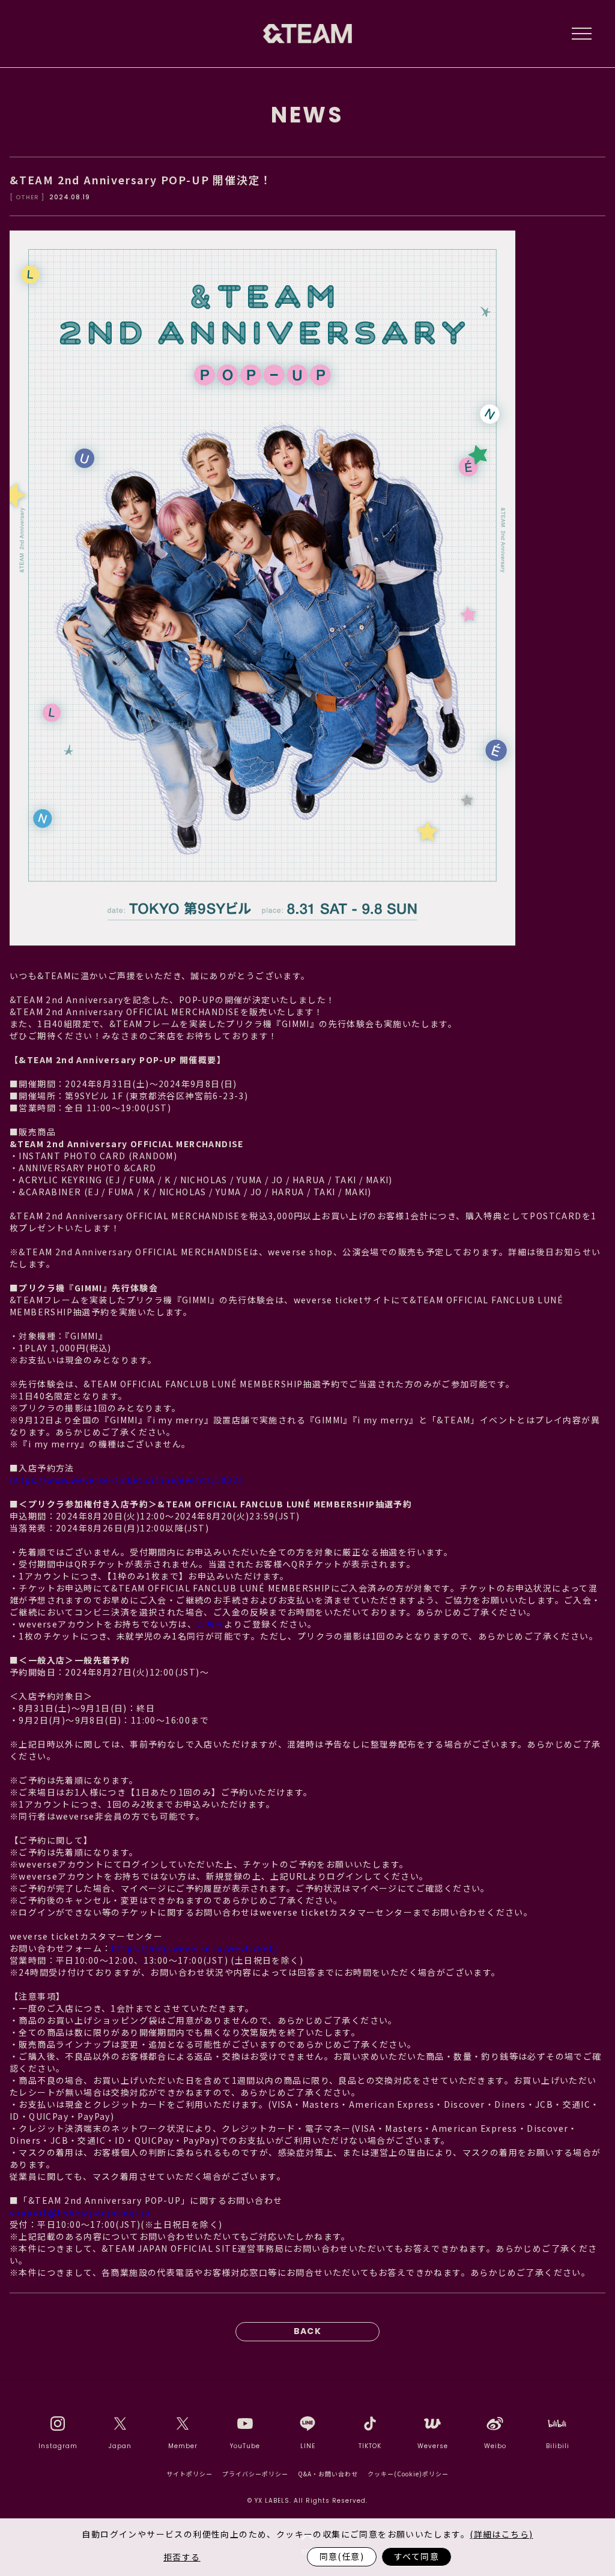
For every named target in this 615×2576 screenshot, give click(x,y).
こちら (210, 1624)
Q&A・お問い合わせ (328, 2474)
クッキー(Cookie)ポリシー (408, 2474)
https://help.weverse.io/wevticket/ (194, 1948)
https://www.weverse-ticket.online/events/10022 (126, 1480)
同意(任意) (342, 2556)
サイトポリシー (189, 2474)
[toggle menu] (581, 34)
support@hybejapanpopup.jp (80, 2212)
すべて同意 (417, 2556)
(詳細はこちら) (501, 2534)
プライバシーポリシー (255, 2474)
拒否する (182, 2557)
